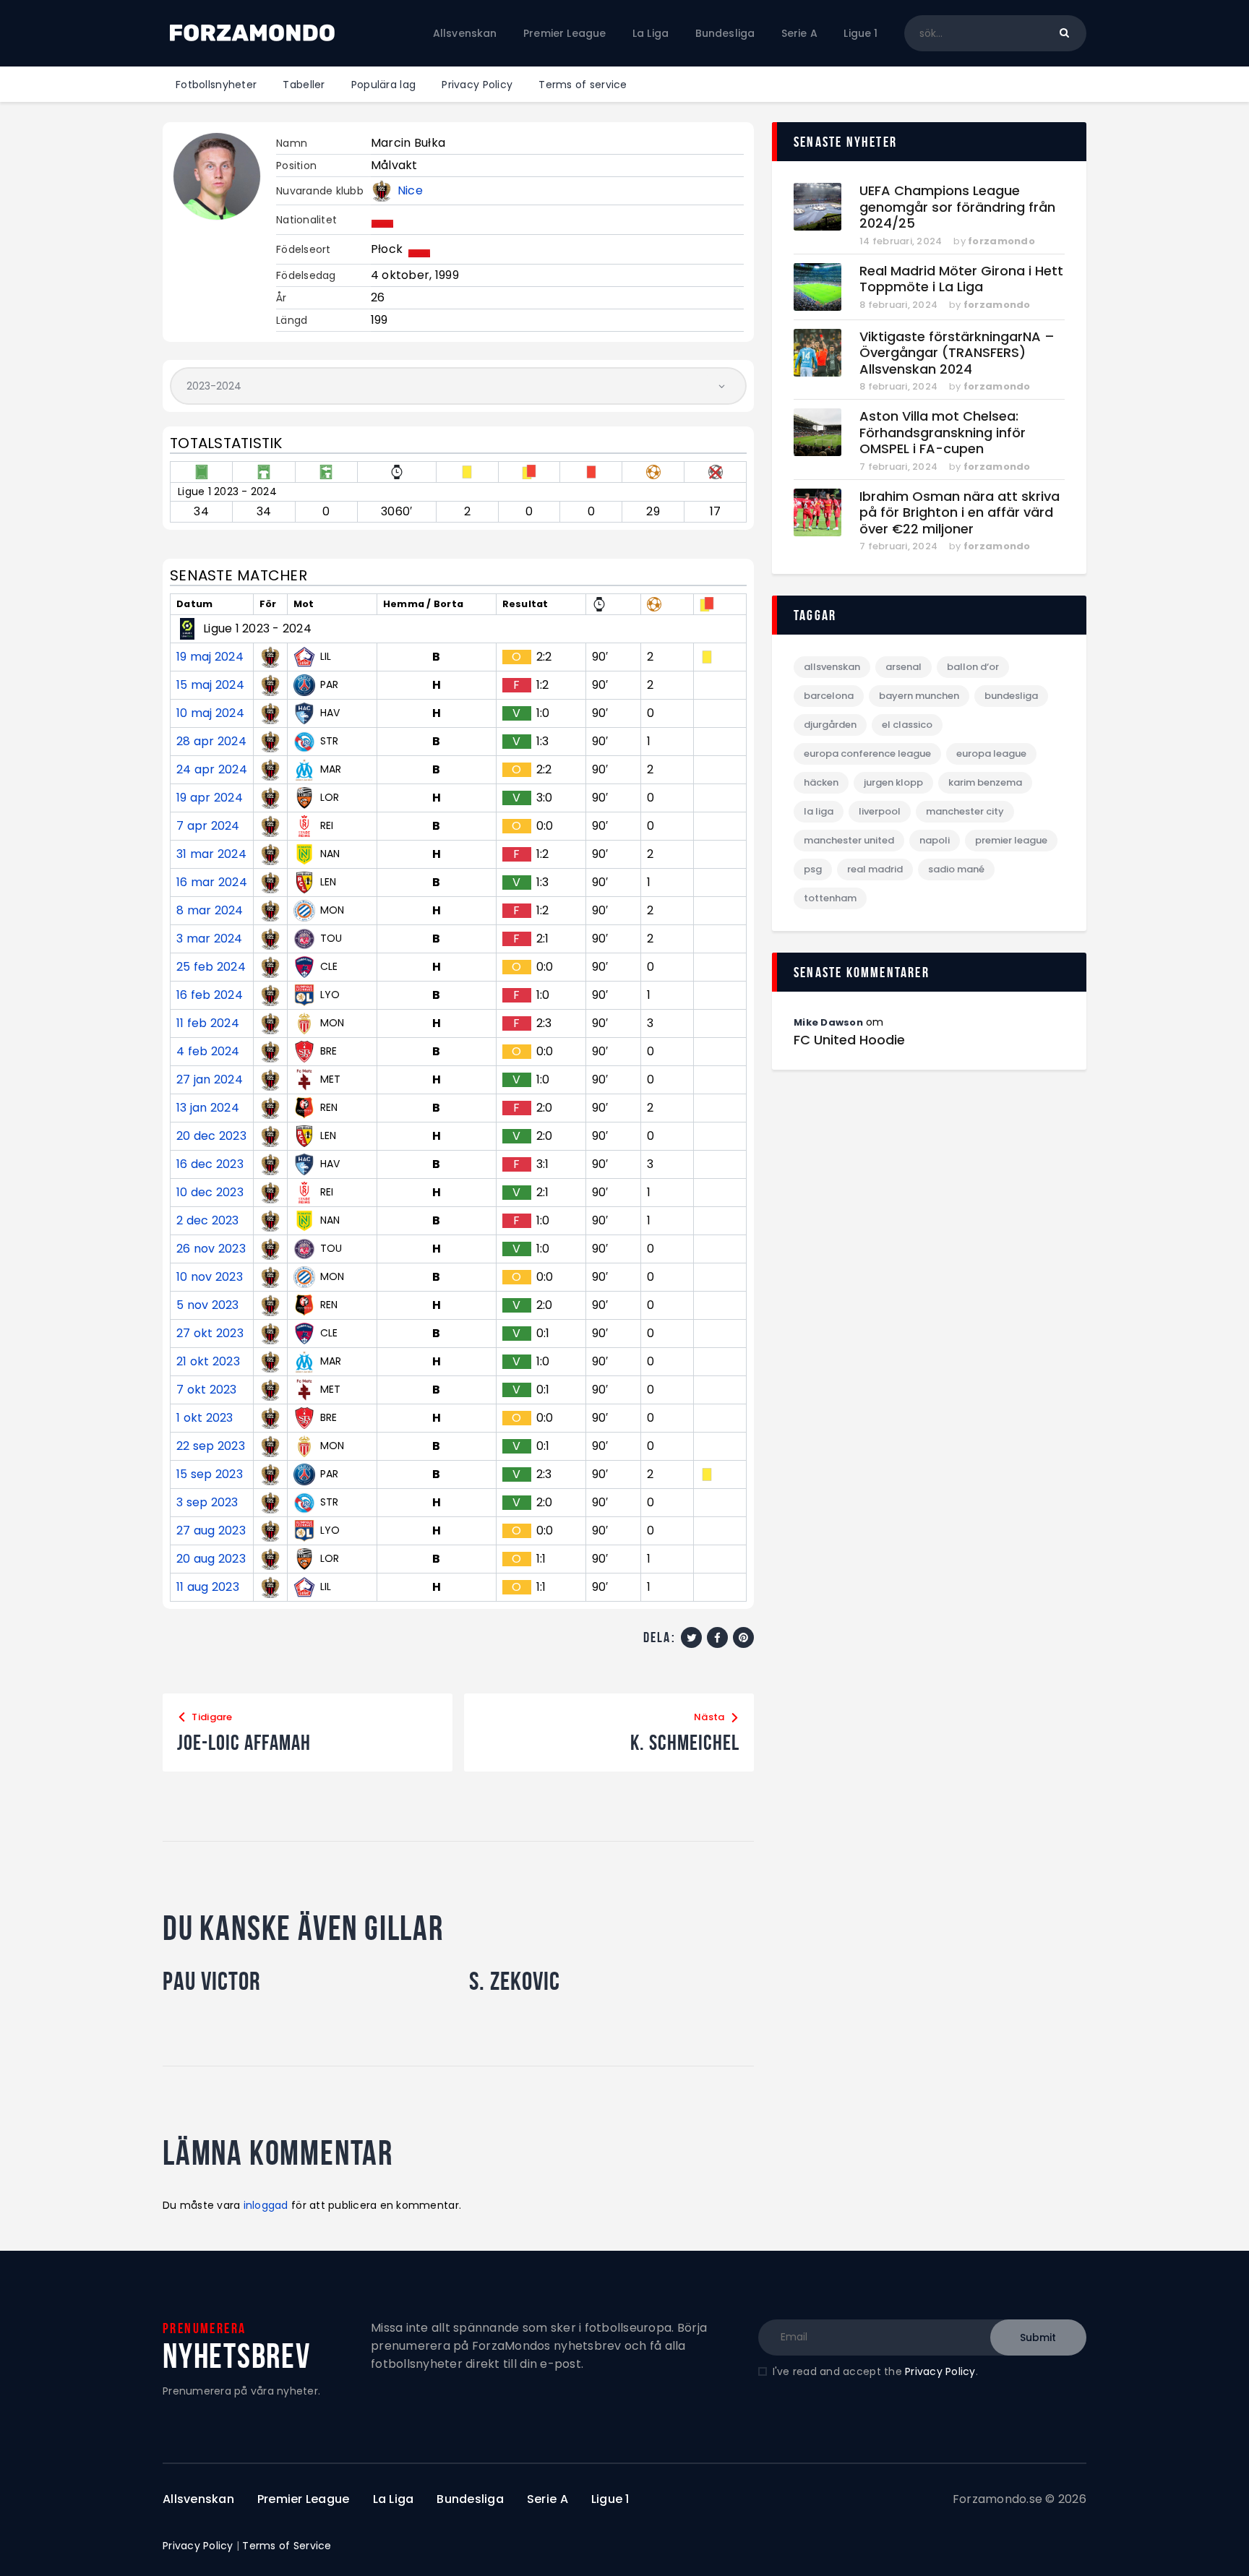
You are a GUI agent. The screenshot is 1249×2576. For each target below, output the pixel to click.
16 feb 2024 (210, 995)
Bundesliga (1011, 696)
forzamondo (1001, 241)
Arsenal (904, 667)
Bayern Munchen (919, 696)
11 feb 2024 (208, 1023)
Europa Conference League (867, 754)
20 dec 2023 (211, 1136)
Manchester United (849, 840)
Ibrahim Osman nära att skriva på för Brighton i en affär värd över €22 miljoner (960, 513)
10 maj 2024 (210, 713)
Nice (410, 191)
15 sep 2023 (210, 1474)
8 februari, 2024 (898, 305)
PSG (813, 869)
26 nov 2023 (211, 1249)
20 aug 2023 (211, 1559)
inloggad (266, 2205)
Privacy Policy (940, 2371)
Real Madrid (875, 869)
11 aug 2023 (208, 1587)
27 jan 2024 (210, 1080)
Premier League (1011, 840)
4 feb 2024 (208, 1052)
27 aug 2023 (211, 1531)
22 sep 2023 (211, 1446)
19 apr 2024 (210, 798)
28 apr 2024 (211, 742)
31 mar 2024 (211, 854)
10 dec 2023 (210, 1193)
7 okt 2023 (207, 1390)
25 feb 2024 (211, 967)
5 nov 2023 (208, 1305)
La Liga (819, 811)
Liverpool (880, 811)
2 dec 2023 (208, 1221)
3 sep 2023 (207, 1503)
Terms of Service (287, 2546)
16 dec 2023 (210, 1164)
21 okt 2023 (208, 1362)
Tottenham (830, 898)
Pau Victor (211, 1981)
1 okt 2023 (205, 1418)
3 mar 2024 (210, 939)
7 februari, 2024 (898, 467)
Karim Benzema (985, 782)
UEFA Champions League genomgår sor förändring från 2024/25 (957, 207)
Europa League (991, 754)
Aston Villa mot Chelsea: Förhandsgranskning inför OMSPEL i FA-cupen (943, 433)
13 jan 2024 (208, 1108)
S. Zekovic (515, 1981)
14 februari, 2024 (901, 241)
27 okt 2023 (210, 1334)
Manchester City (965, 811)
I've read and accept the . (875, 2371)
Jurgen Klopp (893, 782)
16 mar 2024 (212, 883)
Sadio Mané (956, 869)
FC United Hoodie (849, 1040)
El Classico (907, 725)
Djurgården (830, 725)
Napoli (935, 840)
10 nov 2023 (210, 1277)
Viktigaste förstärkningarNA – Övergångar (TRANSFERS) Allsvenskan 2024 (957, 353)
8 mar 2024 (210, 911)
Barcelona (829, 696)
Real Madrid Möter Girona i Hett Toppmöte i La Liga (961, 279)
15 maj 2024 (210, 685)
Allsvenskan (832, 667)
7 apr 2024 (208, 826)
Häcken (821, 782)
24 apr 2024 (212, 770)
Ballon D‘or (973, 667)
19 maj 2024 (210, 657)
